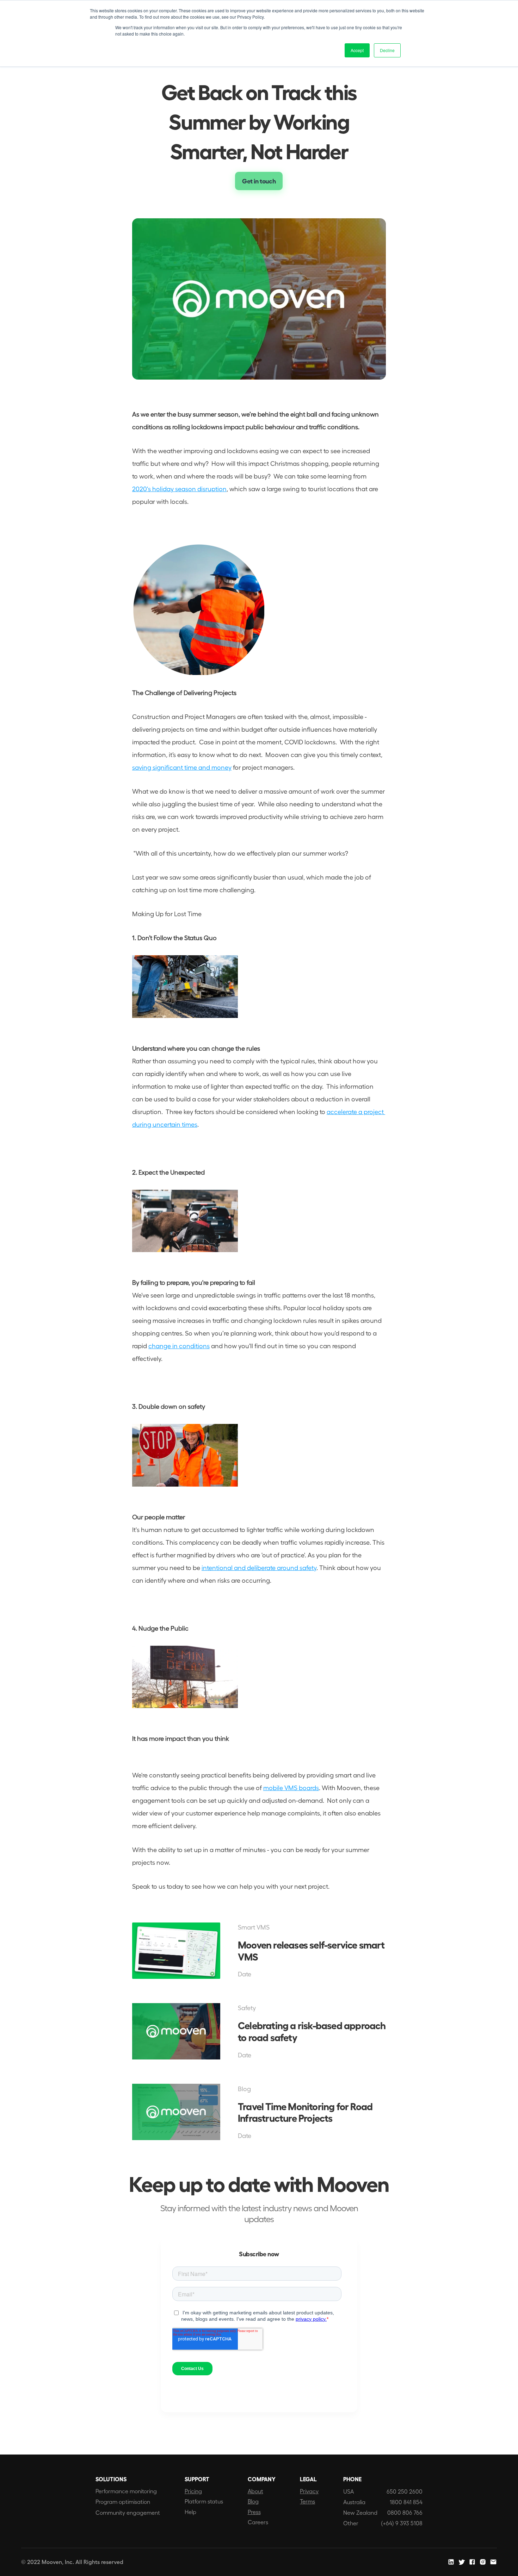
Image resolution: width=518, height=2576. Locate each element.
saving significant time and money (182, 767)
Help (190, 2512)
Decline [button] (387, 50)
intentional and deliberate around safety (259, 1567)
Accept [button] (357, 50)
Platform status (204, 2501)
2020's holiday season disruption (179, 489)
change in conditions (179, 1346)
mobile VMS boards (291, 1787)
